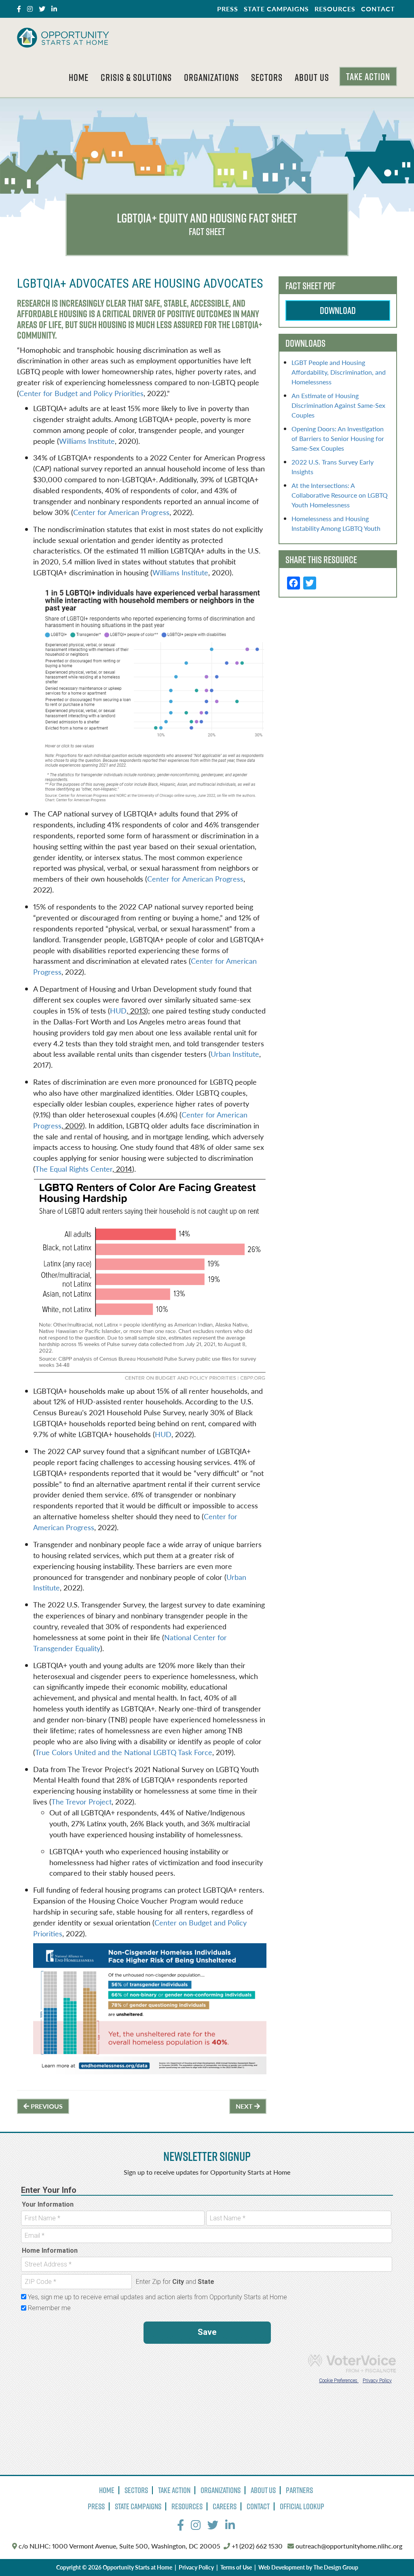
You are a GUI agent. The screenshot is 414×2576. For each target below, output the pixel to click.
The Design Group (336, 2567)
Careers (225, 2506)
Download (338, 310)
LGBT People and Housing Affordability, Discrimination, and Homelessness (339, 372)
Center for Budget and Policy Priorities (81, 393)
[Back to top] (391, 2553)
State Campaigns (276, 9)
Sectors (267, 77)
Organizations (211, 77)
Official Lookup (302, 2506)
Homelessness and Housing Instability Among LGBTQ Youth (336, 523)
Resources (335, 9)
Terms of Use (236, 2567)
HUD (118, 1010)
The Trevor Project (81, 1801)
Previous (46, 2106)
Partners (299, 2490)
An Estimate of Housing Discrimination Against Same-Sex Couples (338, 405)
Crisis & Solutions (136, 77)
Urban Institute (235, 1054)
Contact (378, 9)
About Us (312, 77)
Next (245, 2106)
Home (79, 77)
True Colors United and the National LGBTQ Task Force (124, 1752)
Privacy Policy (196, 2567)
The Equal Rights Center (74, 1169)
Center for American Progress (121, 512)
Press (228, 9)
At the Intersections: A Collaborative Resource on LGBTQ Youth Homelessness (340, 495)
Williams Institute (87, 441)
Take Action (368, 76)
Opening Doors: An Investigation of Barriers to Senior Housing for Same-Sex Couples (338, 438)
